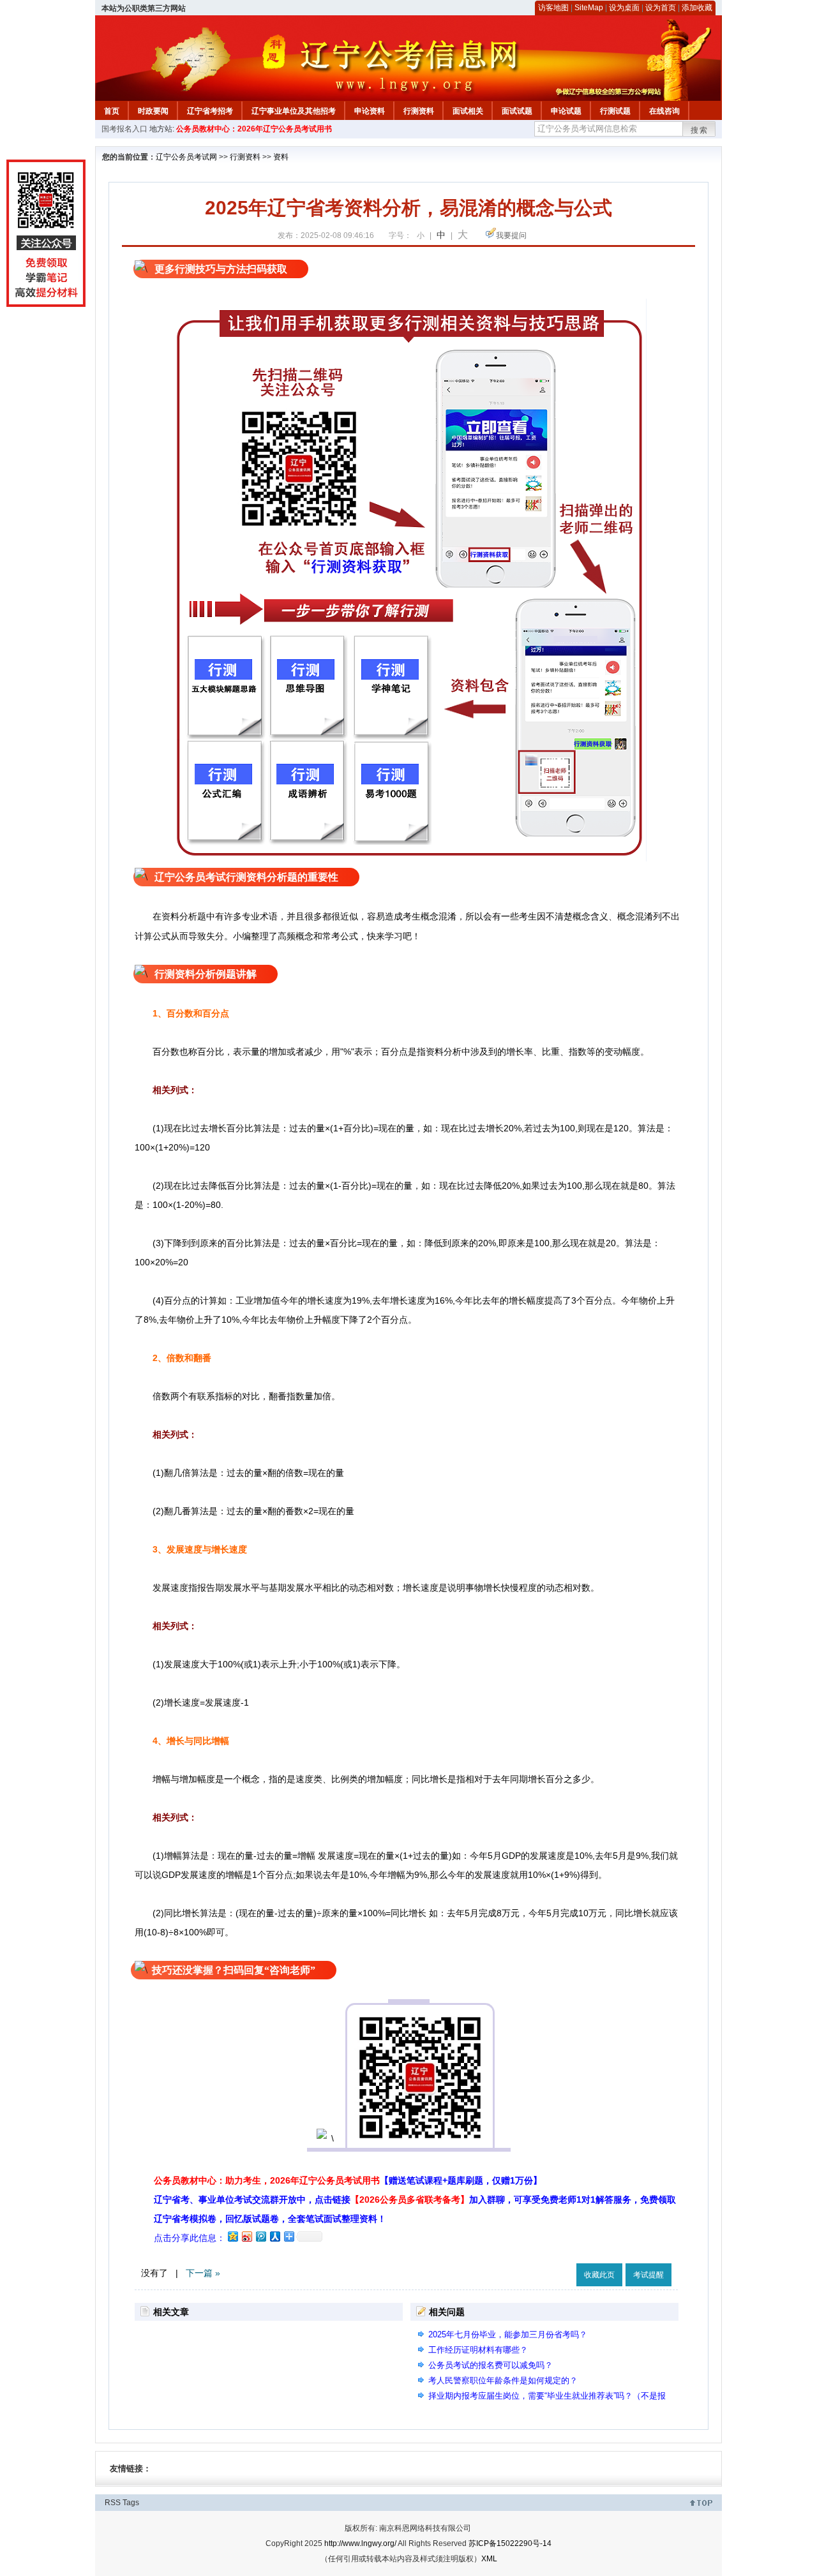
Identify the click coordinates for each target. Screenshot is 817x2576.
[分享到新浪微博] (246, 2236)
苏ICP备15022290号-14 (510, 2543)
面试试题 (517, 111)
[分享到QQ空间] (232, 2236)
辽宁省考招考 (210, 111)
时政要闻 (153, 111)
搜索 (700, 130)
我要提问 (511, 235)
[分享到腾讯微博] (260, 2236)
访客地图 (553, 8)
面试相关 (468, 111)
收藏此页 (599, 2275)
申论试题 (566, 111)
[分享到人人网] (274, 2236)
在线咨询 (664, 111)
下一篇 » (203, 2273)
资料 (281, 157)
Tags (131, 2503)
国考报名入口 (124, 129)
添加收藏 (697, 8)
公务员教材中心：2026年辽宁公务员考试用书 (254, 129)
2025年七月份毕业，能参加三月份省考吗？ (508, 2334)
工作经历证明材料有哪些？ (478, 2350)
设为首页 (661, 8)
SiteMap (589, 8)
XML (489, 2559)
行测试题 (615, 111)
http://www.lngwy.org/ (360, 2543)
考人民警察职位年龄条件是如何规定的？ (503, 2380)
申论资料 (370, 111)
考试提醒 (648, 2275)
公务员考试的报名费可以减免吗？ (491, 2365)
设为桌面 (624, 8)
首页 (112, 111)
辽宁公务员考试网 (186, 157)
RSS (113, 2503)
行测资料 (419, 111)
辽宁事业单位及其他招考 (294, 111)
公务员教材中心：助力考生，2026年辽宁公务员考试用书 (348, 2180)
